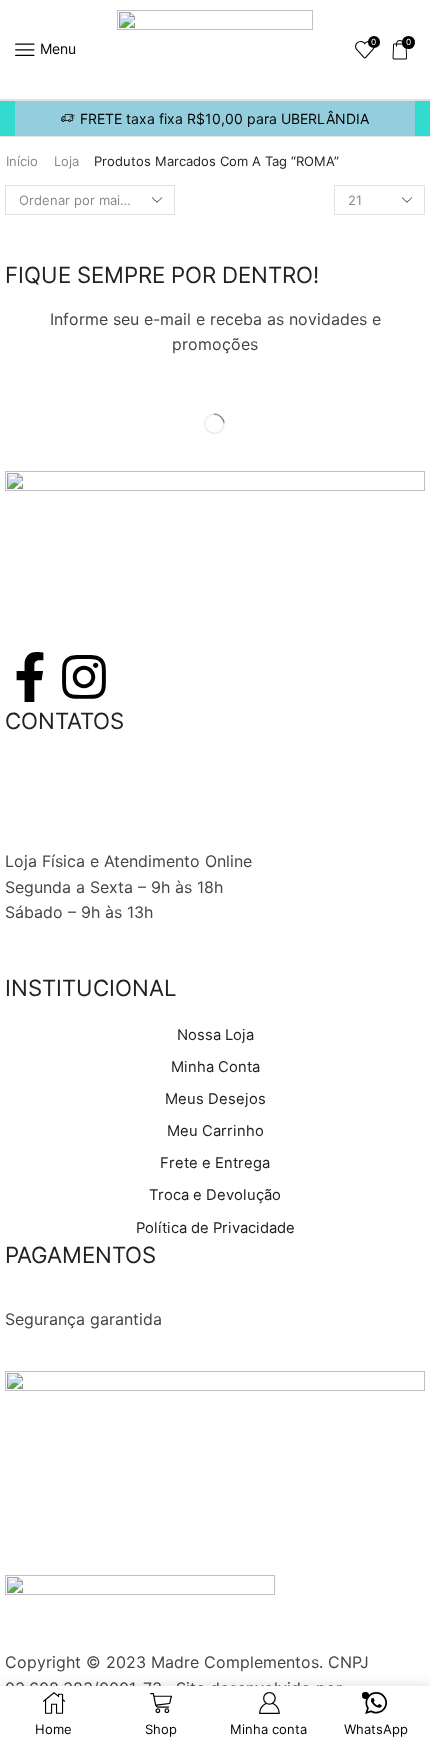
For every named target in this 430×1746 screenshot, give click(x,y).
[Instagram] (84, 677)
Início (22, 161)
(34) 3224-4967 (66, 784)
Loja (66, 161)
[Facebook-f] (30, 677)
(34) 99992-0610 (70, 810)
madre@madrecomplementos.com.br (145, 835)
